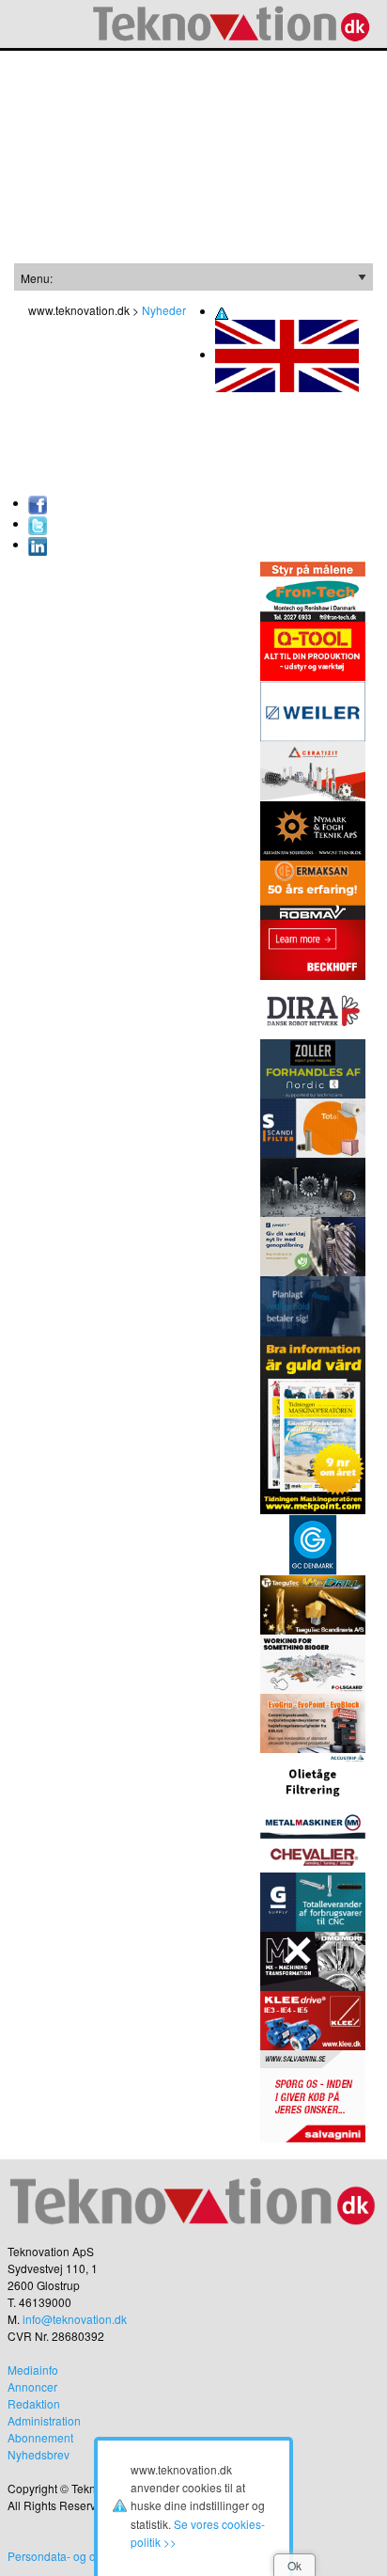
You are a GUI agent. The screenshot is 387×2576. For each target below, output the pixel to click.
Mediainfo (33, 2370)
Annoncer (32, 2386)
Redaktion (34, 2403)
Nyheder (164, 310)
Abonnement (40, 2437)
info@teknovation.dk (75, 2319)
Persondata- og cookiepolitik (80, 2556)
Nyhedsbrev (39, 2454)
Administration (44, 2420)
